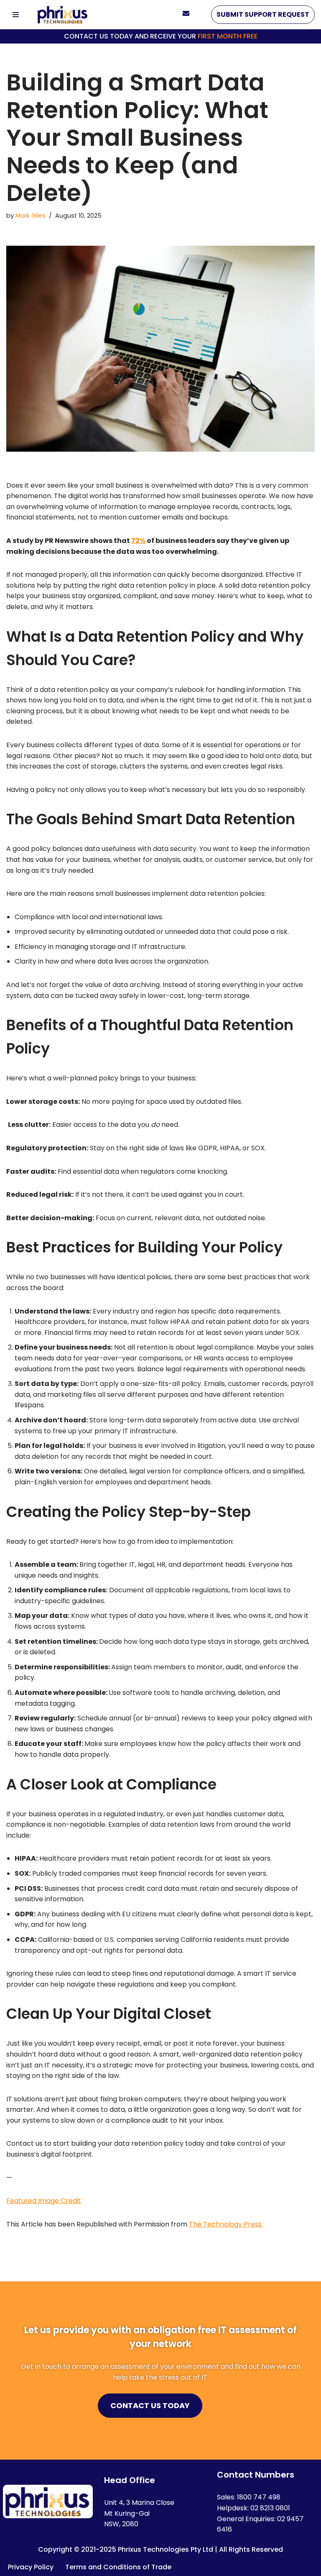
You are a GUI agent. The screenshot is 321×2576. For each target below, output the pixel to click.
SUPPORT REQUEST (263, 14)
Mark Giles (31, 216)
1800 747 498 (259, 2497)
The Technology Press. (226, 2224)
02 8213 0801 (270, 2508)
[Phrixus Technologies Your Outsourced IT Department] (63, 15)
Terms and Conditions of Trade (118, 2567)
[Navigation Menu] (16, 15)
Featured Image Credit (44, 2201)
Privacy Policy (31, 2567)
